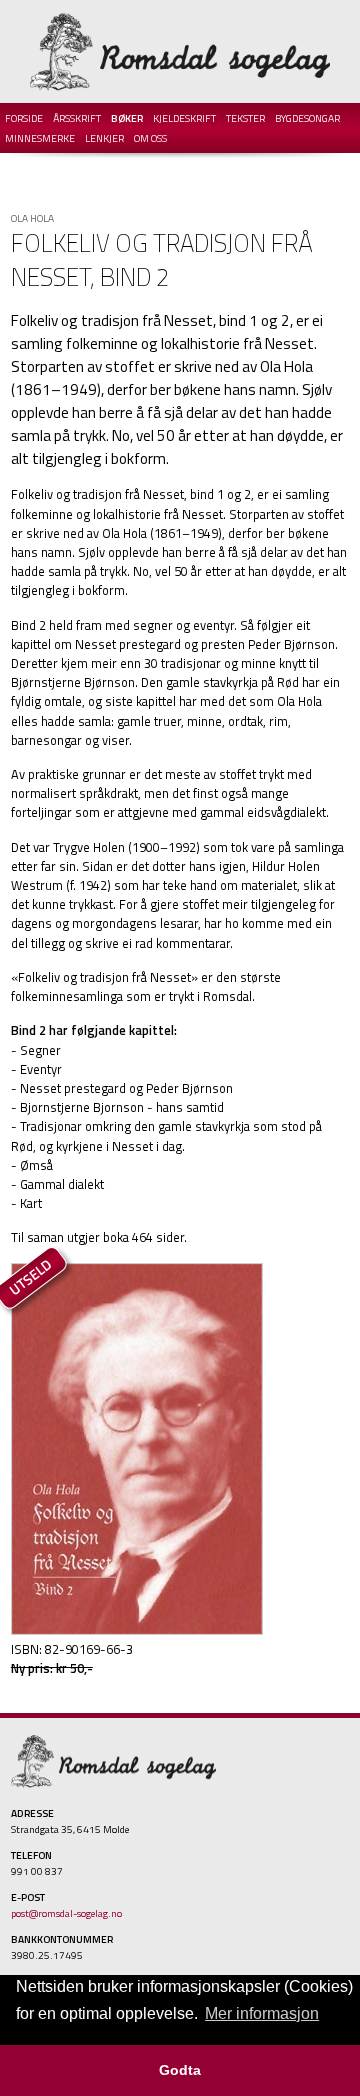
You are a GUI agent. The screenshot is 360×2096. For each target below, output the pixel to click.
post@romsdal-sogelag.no (66, 1913)
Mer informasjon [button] (262, 2013)
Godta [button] (180, 2070)
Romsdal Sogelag (180, 51)
